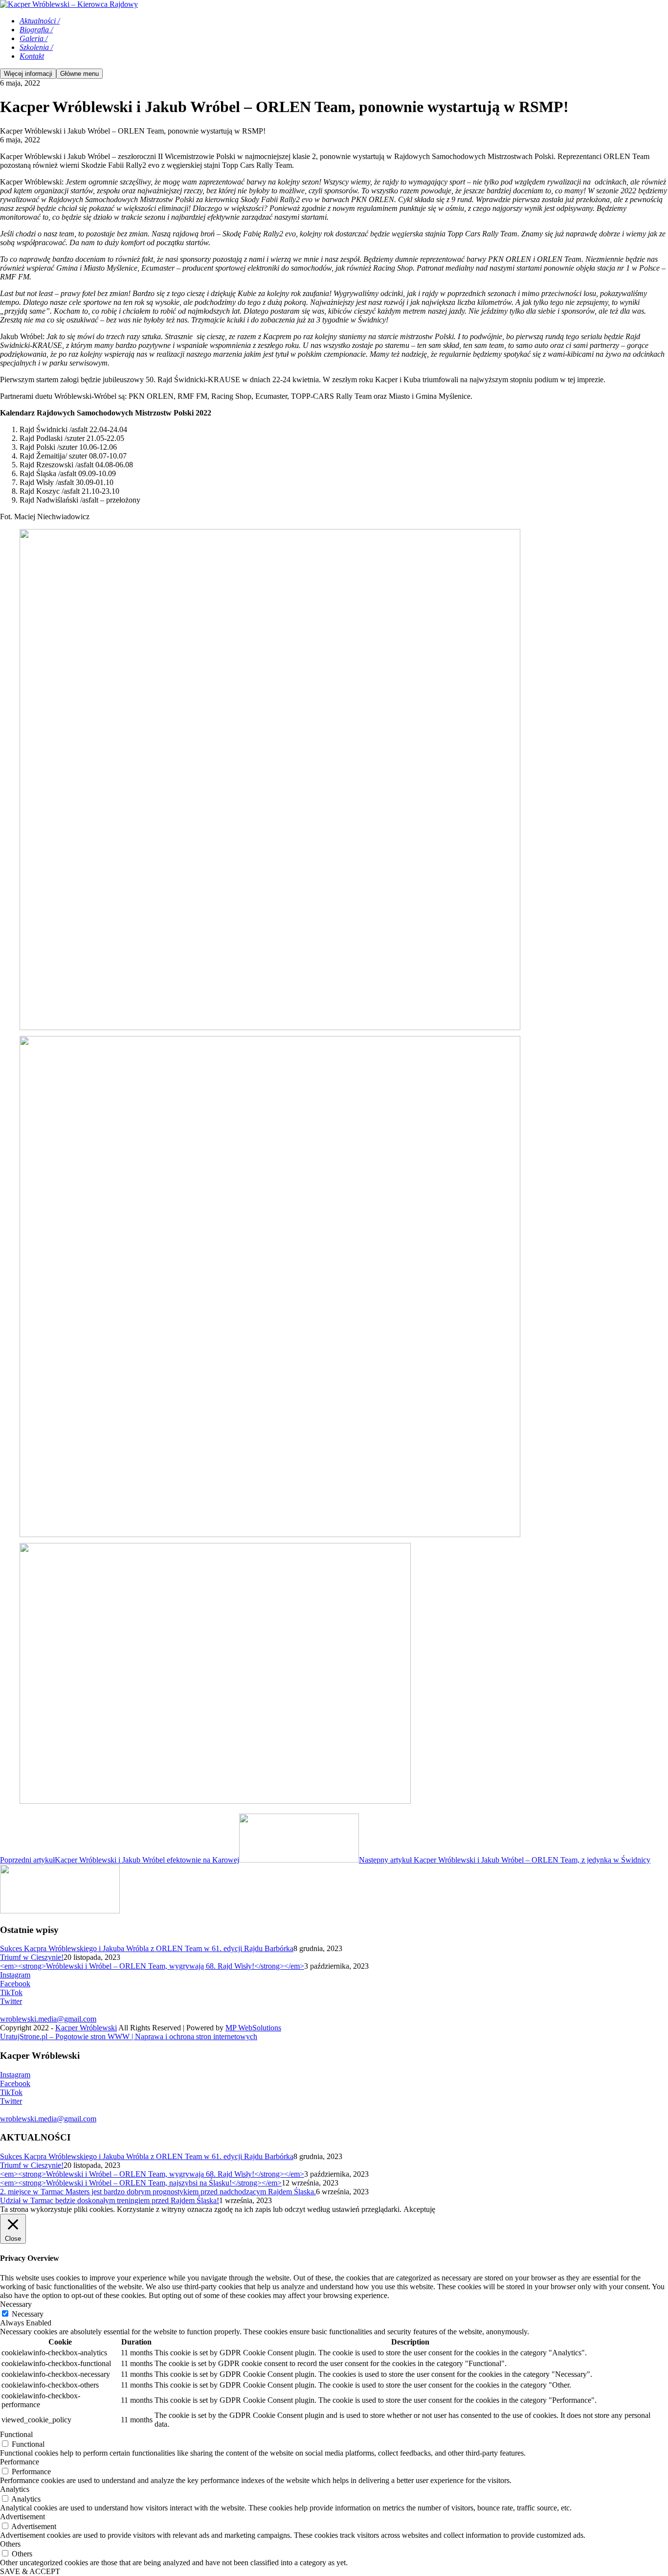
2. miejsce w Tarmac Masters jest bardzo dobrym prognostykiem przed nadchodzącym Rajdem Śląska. (158, 2192)
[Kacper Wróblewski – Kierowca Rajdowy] (69, 4)
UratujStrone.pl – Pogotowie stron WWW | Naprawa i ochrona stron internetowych (129, 2036)
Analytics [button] (15, 2489)
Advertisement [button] (22, 2517)
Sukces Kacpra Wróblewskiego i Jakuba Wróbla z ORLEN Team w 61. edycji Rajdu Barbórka (147, 1948)
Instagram (15, 1975)
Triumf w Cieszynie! (32, 1957)
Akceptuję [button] (419, 2209)
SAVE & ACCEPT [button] (30, 2571)
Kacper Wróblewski (86, 2028)
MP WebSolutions (253, 2028)
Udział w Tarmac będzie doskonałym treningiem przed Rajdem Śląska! (110, 2200)
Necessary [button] (16, 2304)
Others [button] (10, 2544)
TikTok (11, 1992)
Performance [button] (20, 2462)
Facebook (15, 1984)
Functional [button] (16, 2434)
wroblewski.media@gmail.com (48, 2019)
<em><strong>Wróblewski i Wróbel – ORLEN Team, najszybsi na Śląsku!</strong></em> (141, 2183)
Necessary (28, 2314)
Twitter (11, 2001)
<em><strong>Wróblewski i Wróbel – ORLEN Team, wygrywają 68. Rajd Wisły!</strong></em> (152, 1966)
